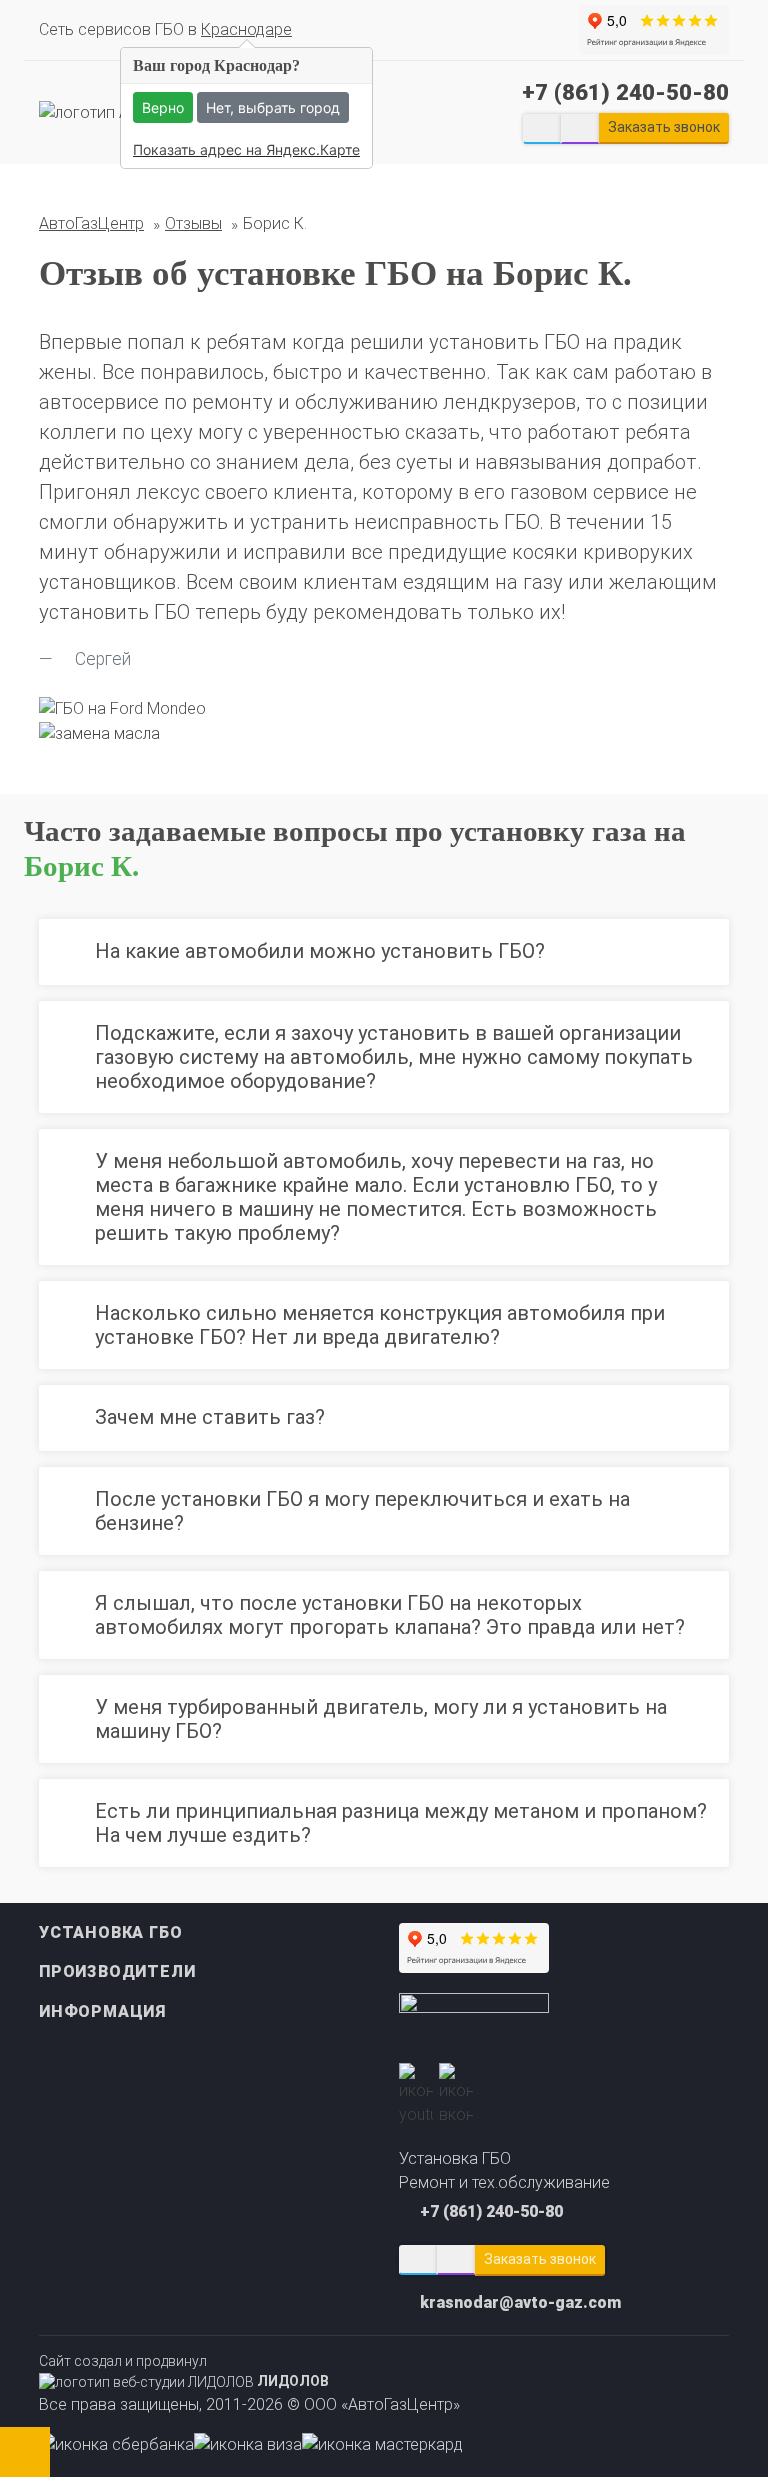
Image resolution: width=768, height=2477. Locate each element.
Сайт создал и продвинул (184, 2371)
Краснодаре (246, 29)
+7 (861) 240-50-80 (625, 92)
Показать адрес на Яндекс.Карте (246, 149)
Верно (163, 107)
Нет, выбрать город (273, 107)
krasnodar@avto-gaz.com (520, 2302)
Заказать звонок (540, 2259)
